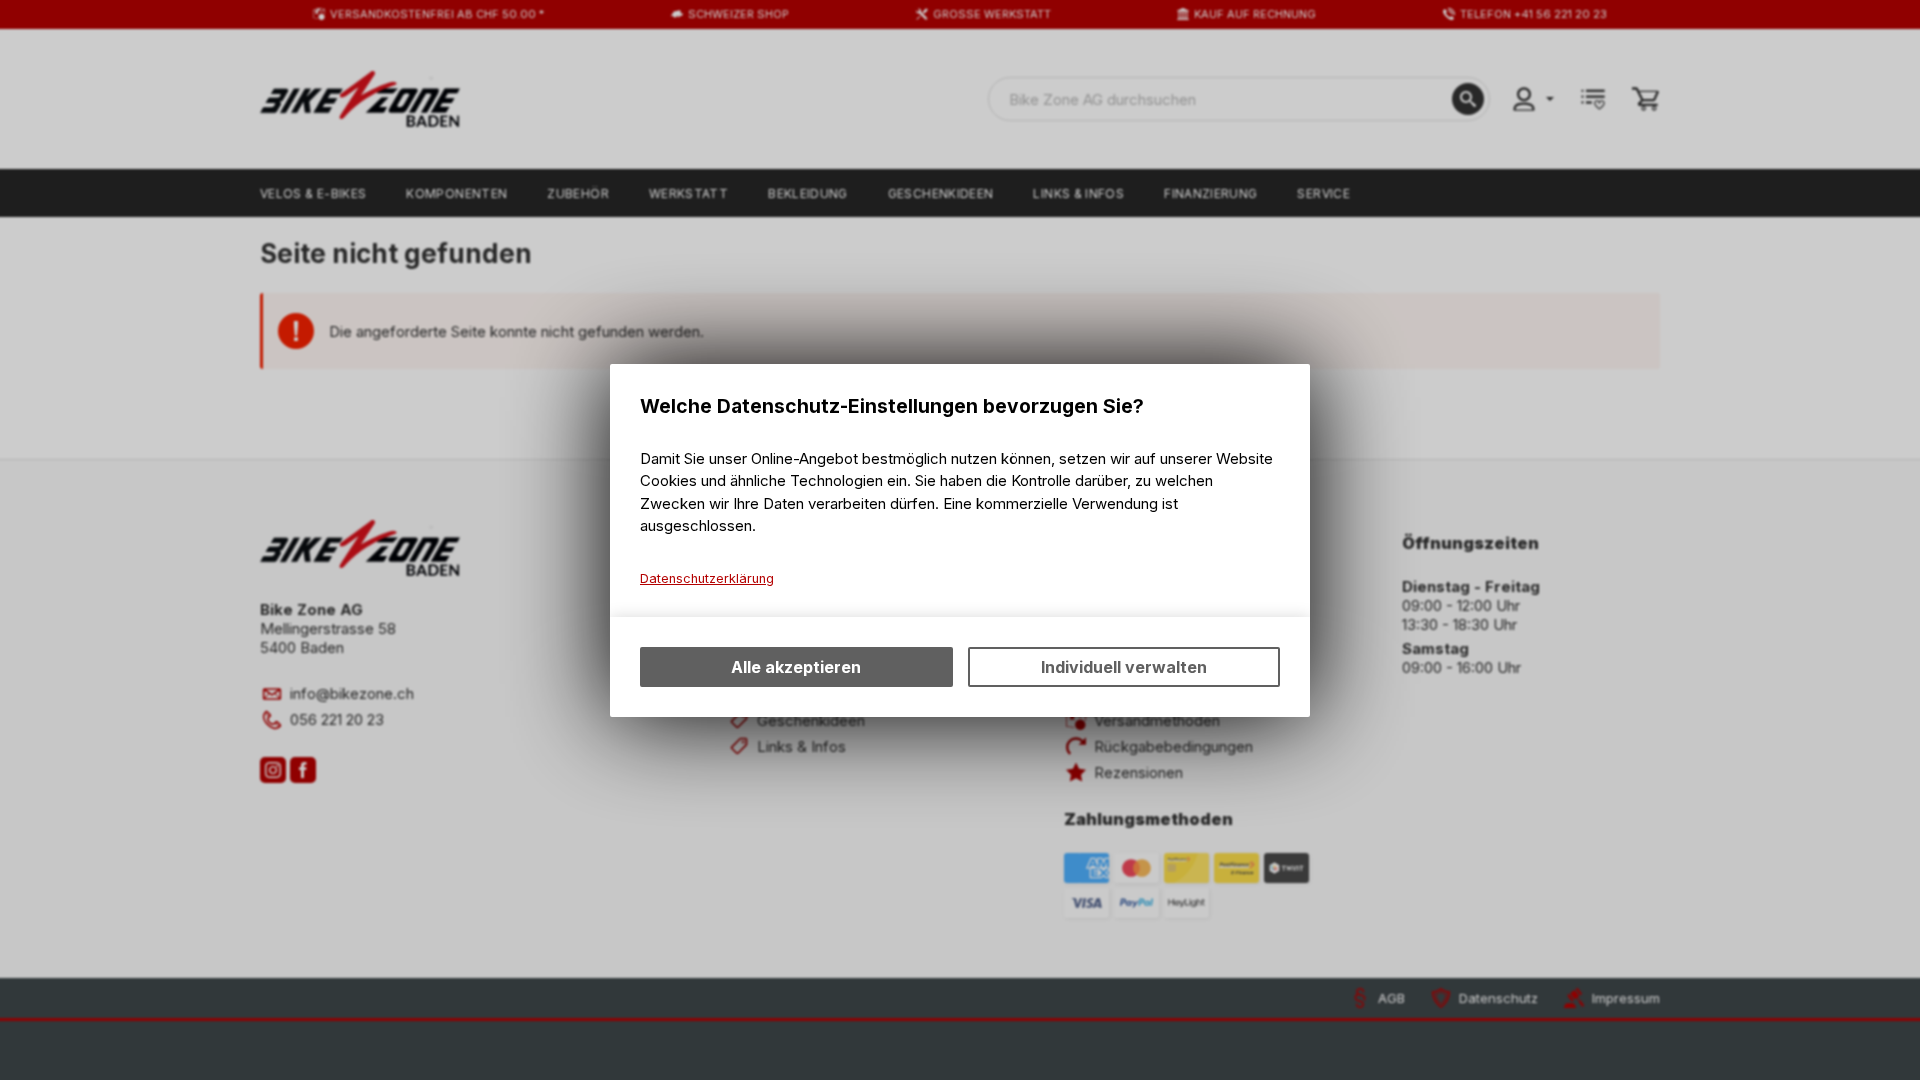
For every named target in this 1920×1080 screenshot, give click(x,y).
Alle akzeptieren (796, 667)
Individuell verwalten (1124, 667)
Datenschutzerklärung (707, 578)
